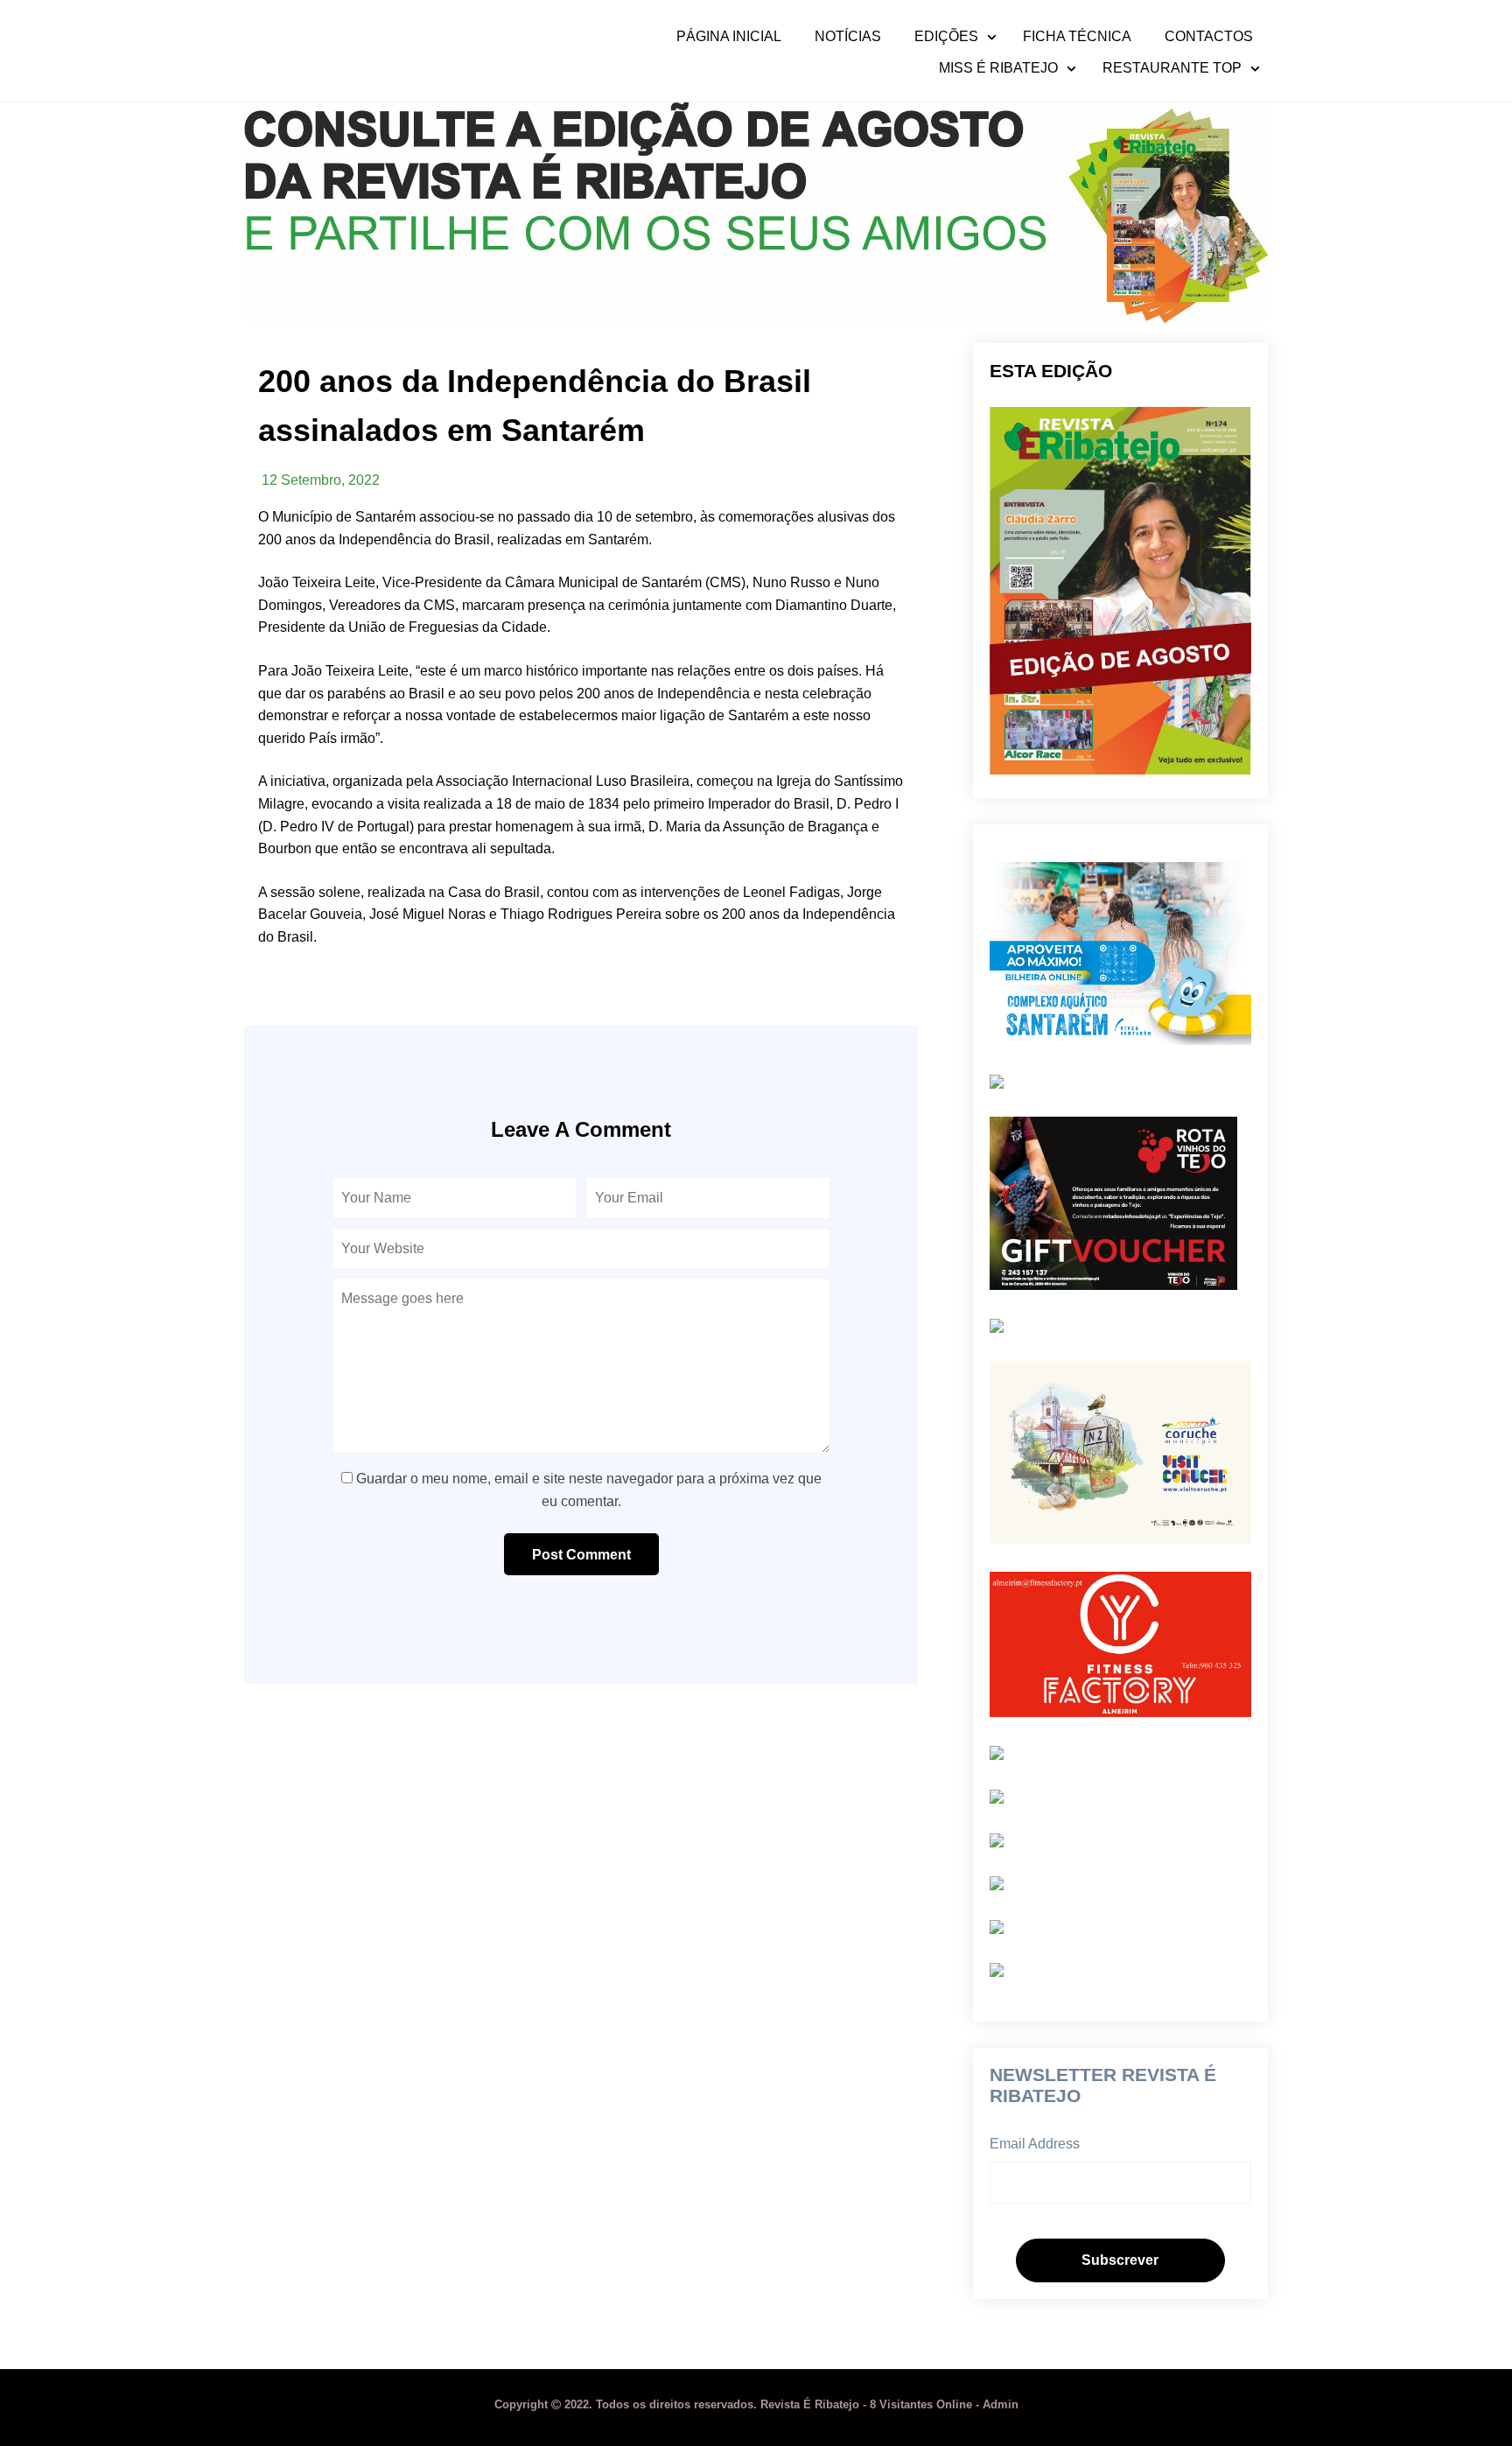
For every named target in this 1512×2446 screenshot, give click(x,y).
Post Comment (581, 1555)
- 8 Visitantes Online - (738, 2404)
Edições (946, 37)
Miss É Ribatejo (998, 68)
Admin (1001, 2404)
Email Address (1035, 2144)
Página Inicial (729, 37)
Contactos (1209, 37)
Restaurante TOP (1172, 68)
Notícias (848, 37)
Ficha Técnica (1077, 37)
